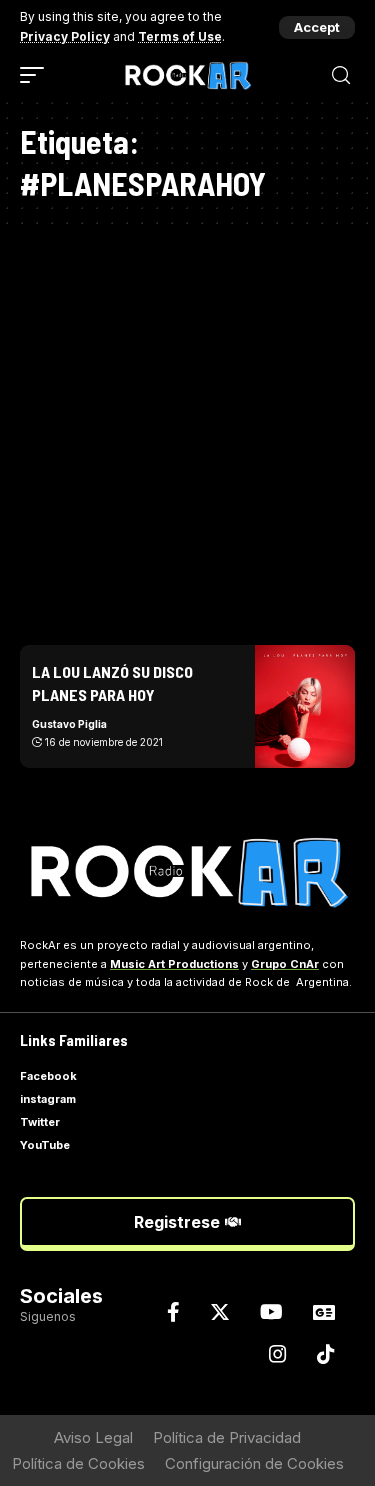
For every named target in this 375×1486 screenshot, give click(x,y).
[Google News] (324, 1312)
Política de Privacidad (227, 1437)
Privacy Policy (65, 36)
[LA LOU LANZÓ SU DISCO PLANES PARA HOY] (305, 706)
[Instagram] (278, 1354)
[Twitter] (220, 1312)
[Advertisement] (187, 427)
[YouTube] (271, 1312)
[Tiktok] (326, 1354)
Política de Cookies (78, 1463)
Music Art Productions (174, 964)
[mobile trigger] (37, 75)
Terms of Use (180, 36)
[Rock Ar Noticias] (188, 75)
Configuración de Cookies (254, 1463)
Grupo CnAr (285, 964)
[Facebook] (173, 1312)
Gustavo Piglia (69, 724)
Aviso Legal (93, 1437)
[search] (341, 75)
